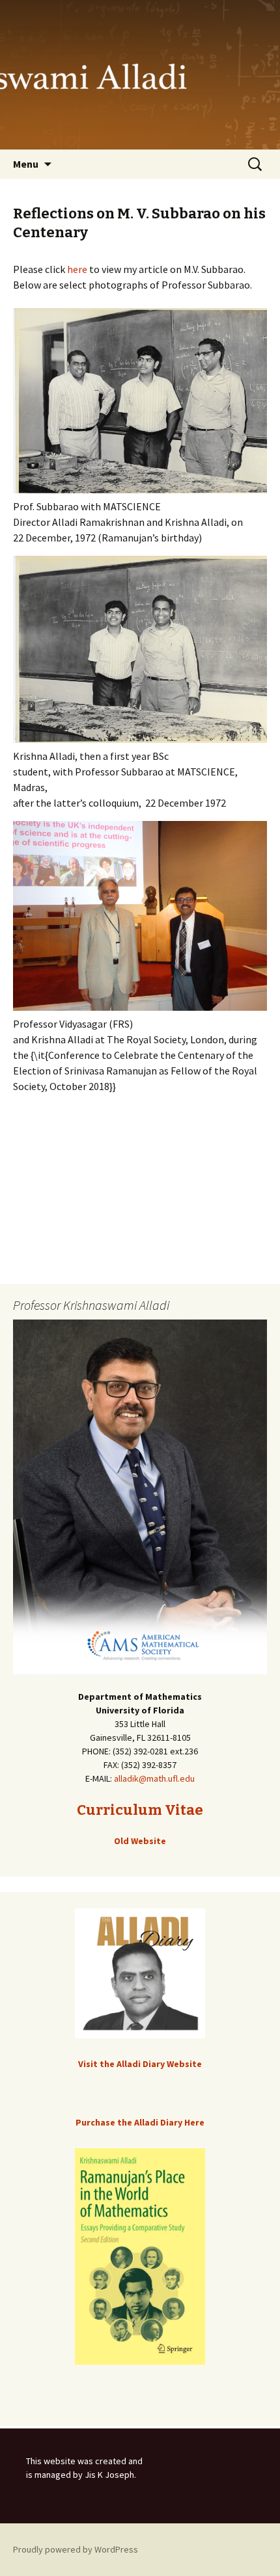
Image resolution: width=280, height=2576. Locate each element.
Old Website (140, 1841)
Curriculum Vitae (140, 1810)
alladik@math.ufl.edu (154, 1778)
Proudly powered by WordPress (76, 2549)
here (77, 269)
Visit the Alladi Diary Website (140, 2064)
